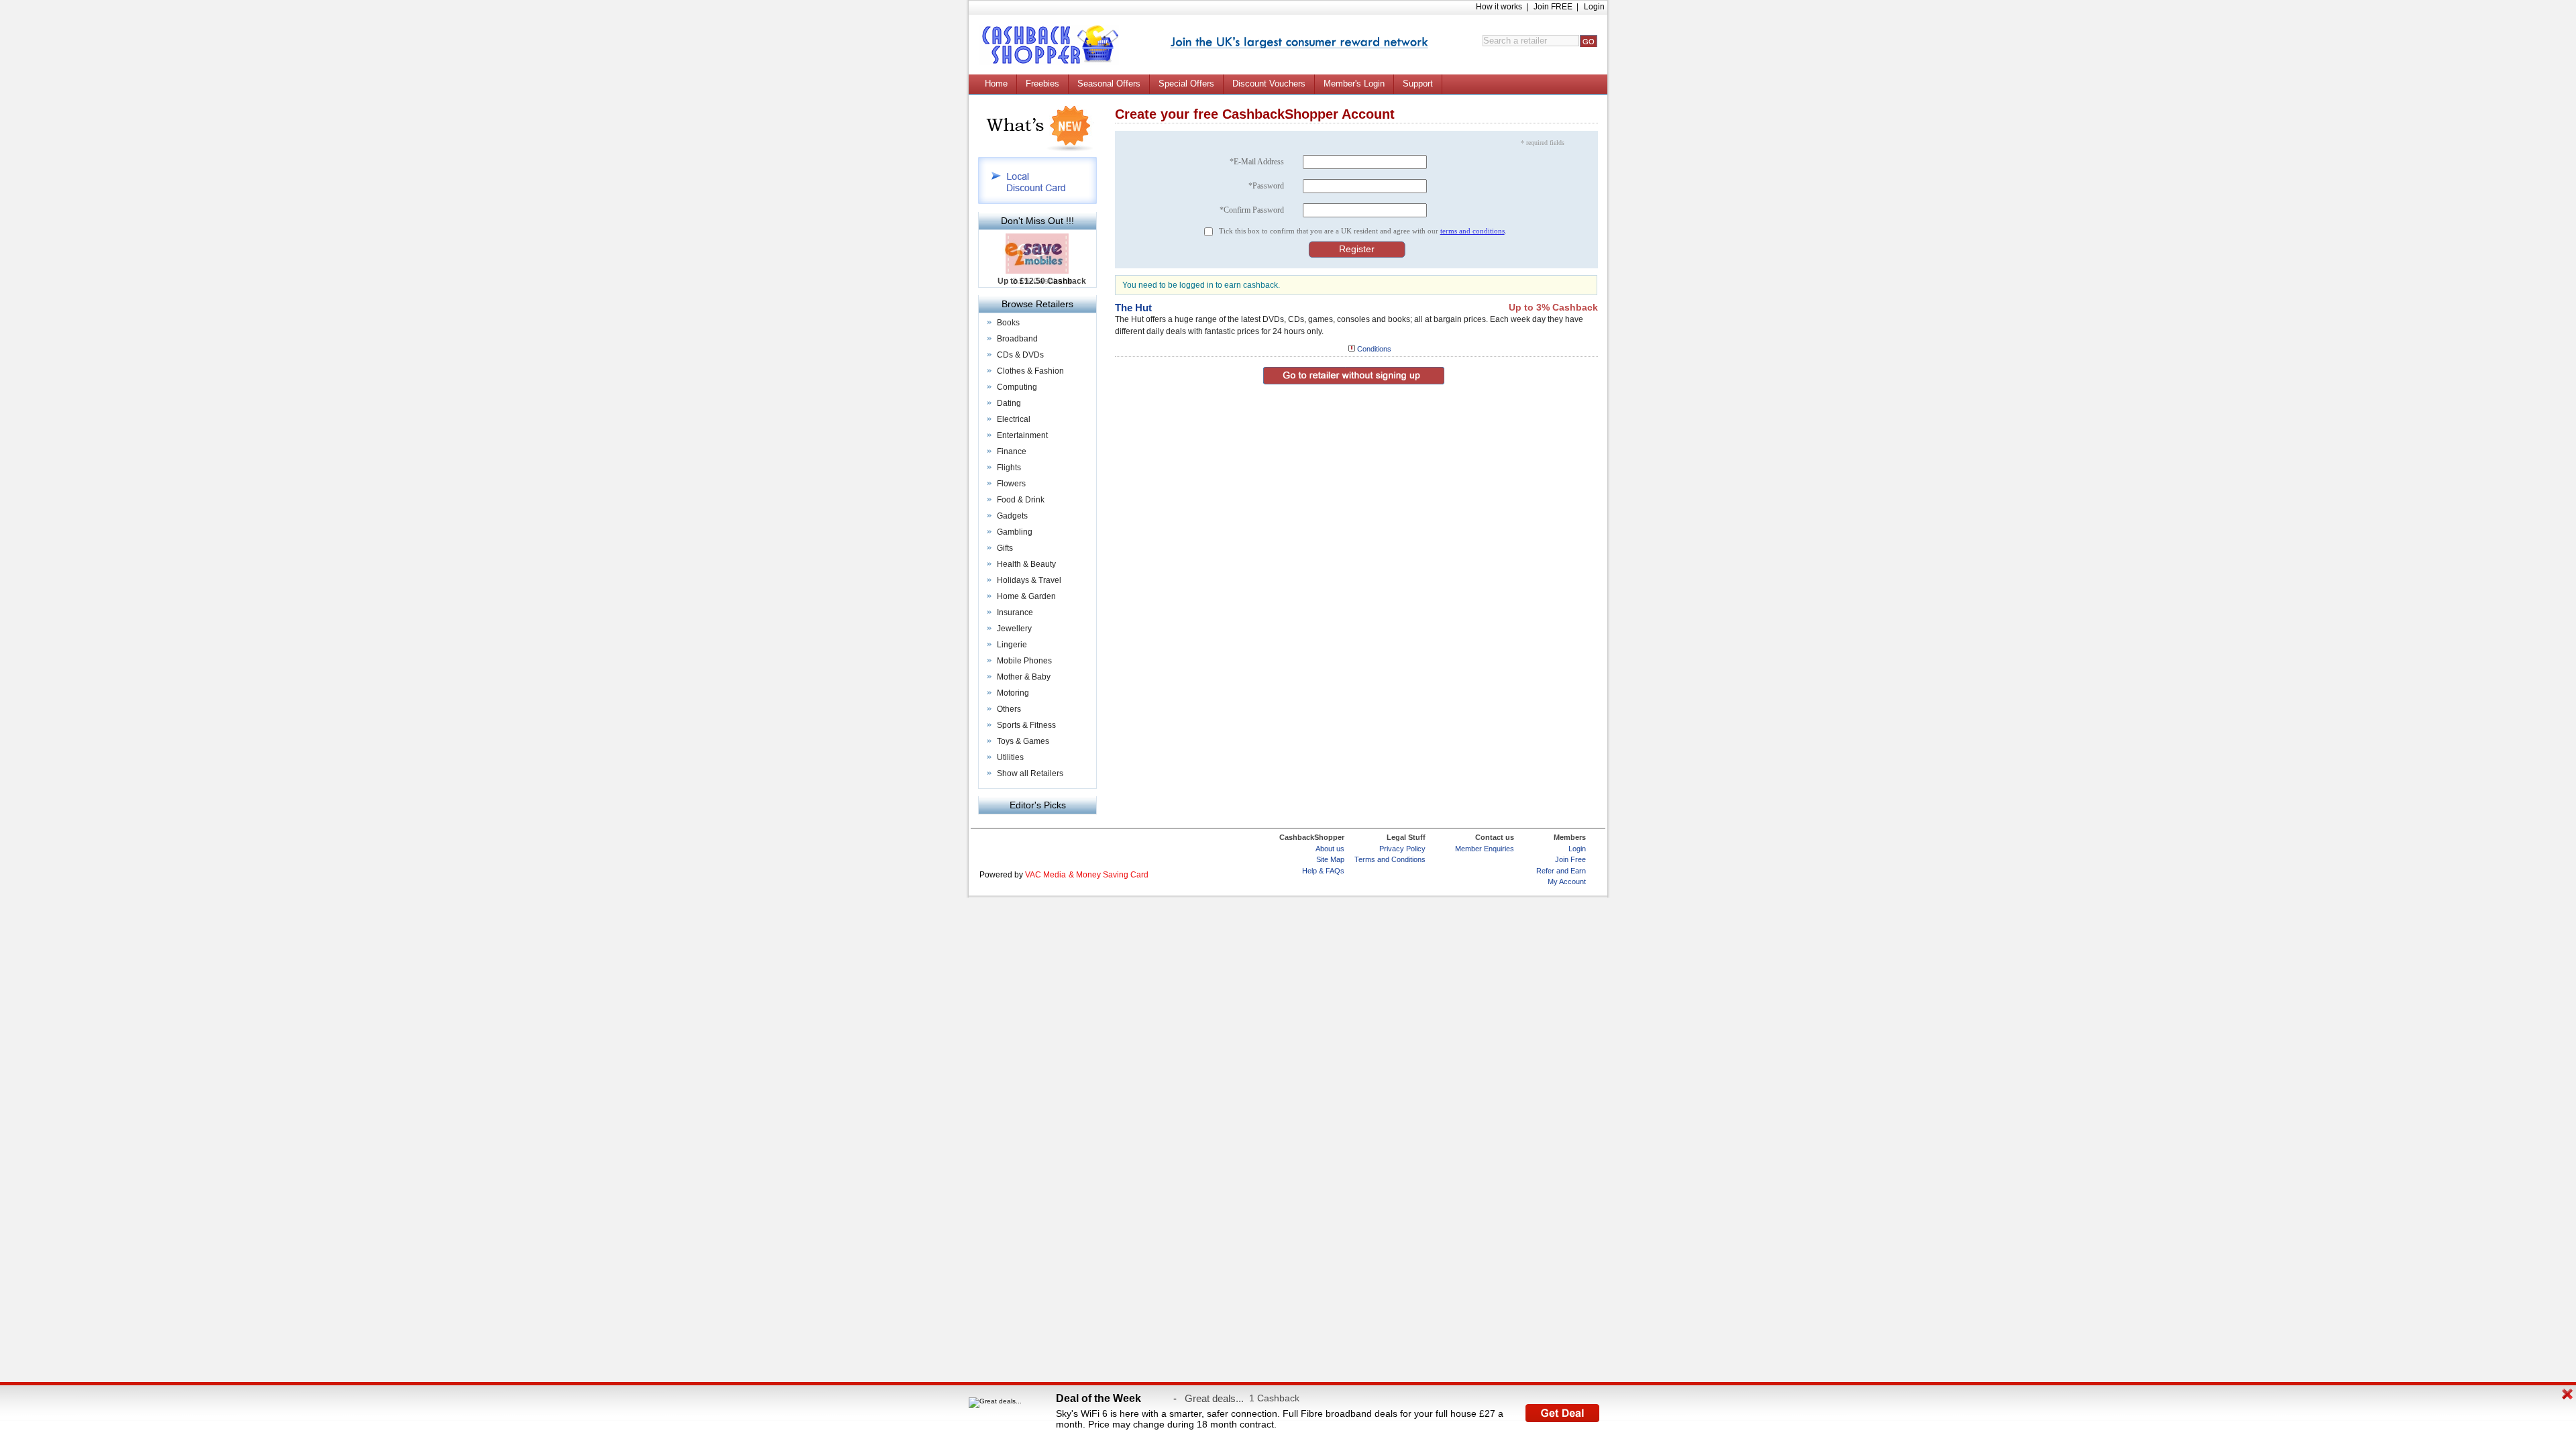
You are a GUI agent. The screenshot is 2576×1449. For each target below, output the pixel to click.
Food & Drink (1021, 500)
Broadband (1017, 339)
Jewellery (1014, 629)
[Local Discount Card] (1037, 202)
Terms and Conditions (1390, 859)
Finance (1012, 451)
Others (1009, 709)
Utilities (1010, 757)
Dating (1009, 403)
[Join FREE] (1299, 43)
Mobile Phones (1024, 661)
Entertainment (1022, 435)
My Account (1567, 881)
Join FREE (1553, 7)
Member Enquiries (1485, 849)
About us (1330, 849)
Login (1594, 7)
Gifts (1005, 548)
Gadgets (1012, 516)
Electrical (1014, 419)
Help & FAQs (1323, 871)
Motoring (1013, 693)
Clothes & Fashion (1030, 371)
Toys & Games (1023, 741)
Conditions (1374, 349)
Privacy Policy (1402, 849)
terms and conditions (1472, 231)
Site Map (1330, 859)
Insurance (1015, 612)
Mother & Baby (1024, 677)
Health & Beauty (1026, 564)
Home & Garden (1026, 596)
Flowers (1011, 484)
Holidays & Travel (1029, 580)
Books (1008, 323)
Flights (1009, 468)
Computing (1017, 387)
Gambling (1015, 532)
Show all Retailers (1030, 773)
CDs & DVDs (1020, 355)
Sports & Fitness (1026, 725)
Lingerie (1012, 645)
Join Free (1570, 859)
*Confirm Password (1252, 210)
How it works (1499, 7)
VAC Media (1045, 875)
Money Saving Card (1112, 875)
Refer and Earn (1561, 871)
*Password (1266, 186)
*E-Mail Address (1257, 162)
